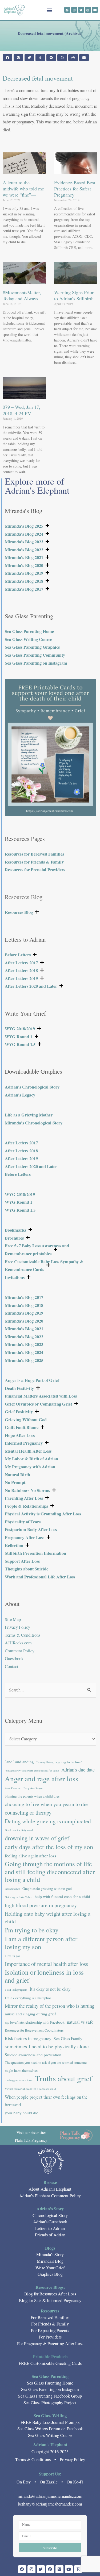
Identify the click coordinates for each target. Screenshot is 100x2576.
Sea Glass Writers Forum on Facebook (50, 2429)
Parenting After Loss (24, 1498)
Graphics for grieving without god (47, 1889)
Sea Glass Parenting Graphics (32, 647)
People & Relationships (26, 1506)
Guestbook (14, 1658)
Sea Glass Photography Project (50, 2403)
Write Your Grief (50, 2268)
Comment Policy (20, 1651)
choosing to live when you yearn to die (46, 1804)
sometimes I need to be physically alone (47, 2046)
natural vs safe (80, 2022)
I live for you (12, 1956)
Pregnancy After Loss (25, 1537)
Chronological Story (50, 2215)
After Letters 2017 (21, 963)
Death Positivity (19, 1388)
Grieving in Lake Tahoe (19, 1897)
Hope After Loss (20, 1435)
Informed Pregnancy (24, 1443)
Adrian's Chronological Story (32, 1087)
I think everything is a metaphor (28, 1998)
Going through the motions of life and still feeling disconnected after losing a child (50, 1872)
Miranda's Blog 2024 (24, 534)
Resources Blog (19, 912)
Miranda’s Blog (50, 2261)
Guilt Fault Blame (22, 1427)
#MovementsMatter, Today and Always (22, 295)
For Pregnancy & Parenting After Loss (50, 2344)
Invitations (15, 1277)
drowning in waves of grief (37, 1838)
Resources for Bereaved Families (34, 854)
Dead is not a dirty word (19, 1830)
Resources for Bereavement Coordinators (34, 2030)
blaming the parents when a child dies (32, 1796)
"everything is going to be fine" (59, 1762)
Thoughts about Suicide (27, 1569)
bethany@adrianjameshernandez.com (50, 2504)
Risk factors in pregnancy (28, 2038)
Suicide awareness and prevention (33, 2055)
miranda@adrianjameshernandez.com (50, 2496)
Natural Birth (17, 1475)
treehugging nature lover (19, 2080)
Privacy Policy (17, 1627)
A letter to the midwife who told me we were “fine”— (23, 189)
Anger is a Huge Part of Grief (32, 1380)
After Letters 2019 (21, 978)
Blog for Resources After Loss (50, 2294)
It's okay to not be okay (50, 1989)
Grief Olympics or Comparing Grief (38, 1404)
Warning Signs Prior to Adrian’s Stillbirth (74, 295)
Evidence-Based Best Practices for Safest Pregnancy (75, 189)
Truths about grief (64, 2078)
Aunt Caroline (13, 1788)
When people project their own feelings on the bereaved (46, 2101)
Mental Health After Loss (28, 1451)
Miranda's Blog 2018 (24, 581)
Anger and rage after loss (42, 1779)
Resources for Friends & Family (34, 862)
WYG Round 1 (19, 1037)
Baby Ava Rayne (33, 1788)
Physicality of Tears (23, 1522)
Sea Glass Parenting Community (35, 655)
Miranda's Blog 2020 (24, 565)
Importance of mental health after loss (46, 1964)
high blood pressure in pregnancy (41, 1905)
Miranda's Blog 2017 (24, 589)
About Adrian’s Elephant (50, 2189)
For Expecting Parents (50, 2331)
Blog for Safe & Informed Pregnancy (50, 2300)
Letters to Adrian (50, 2228)
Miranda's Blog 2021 (24, 557)
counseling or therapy (28, 1812)
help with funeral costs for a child (62, 1896)
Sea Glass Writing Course (28, 639)
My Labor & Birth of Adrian (31, 1459)
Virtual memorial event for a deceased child (30, 2089)
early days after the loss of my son (49, 1847)
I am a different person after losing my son (41, 1943)
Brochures (14, 1238)
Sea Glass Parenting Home (29, 631)
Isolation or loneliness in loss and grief (44, 1976)
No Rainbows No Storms (27, 1490)
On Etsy (24, 2482)
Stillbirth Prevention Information (35, 1553)
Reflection (14, 1545)
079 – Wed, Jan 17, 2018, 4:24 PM (21, 410)
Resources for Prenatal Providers (35, 870)
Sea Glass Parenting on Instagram (36, 663)
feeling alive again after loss (31, 1856)
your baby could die (21, 2113)
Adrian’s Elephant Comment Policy (50, 2196)
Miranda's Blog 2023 (24, 542)
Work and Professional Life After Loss (40, 1577)
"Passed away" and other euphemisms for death (32, 1770)
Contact (12, 1666)
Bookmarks (15, 1230)
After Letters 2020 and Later (31, 986)
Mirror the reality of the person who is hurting (50, 2006)
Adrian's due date (78, 1770)
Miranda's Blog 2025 (24, 526)
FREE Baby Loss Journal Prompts (50, 2422)
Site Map (13, 1619)
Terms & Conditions (23, 1635)
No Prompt (15, 1482)
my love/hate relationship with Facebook (35, 2022)
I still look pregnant (16, 1990)
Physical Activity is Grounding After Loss (43, 1514)
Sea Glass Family (68, 2039)
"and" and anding (19, 1762)
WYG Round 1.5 (20, 1044)
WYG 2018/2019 (20, 1029)
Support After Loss (22, 1561)
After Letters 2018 (21, 970)
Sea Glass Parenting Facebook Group (50, 2396)
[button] (49, 10)
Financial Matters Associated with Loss (41, 1396)
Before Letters (18, 955)
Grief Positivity (19, 1412)
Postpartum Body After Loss (31, 1529)
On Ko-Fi (75, 2482)
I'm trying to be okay (32, 1930)
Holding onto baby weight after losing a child (48, 1918)
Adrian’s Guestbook (50, 2222)
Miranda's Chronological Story (34, 1123)
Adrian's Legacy (20, 1095)
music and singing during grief (30, 2014)
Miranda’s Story (50, 2254)
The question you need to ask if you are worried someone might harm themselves (46, 2066)
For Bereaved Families (50, 2317)
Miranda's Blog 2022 (24, 550)
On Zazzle (49, 2482)
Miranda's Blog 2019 (24, 573)
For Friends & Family (50, 2324)
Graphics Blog (50, 2274)
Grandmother (12, 1889)
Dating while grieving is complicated (48, 1821)
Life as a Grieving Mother (29, 1115)
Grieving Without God (26, 1420)
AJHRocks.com (18, 1643)
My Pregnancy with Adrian (30, 1467)
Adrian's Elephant (50, 2445)
